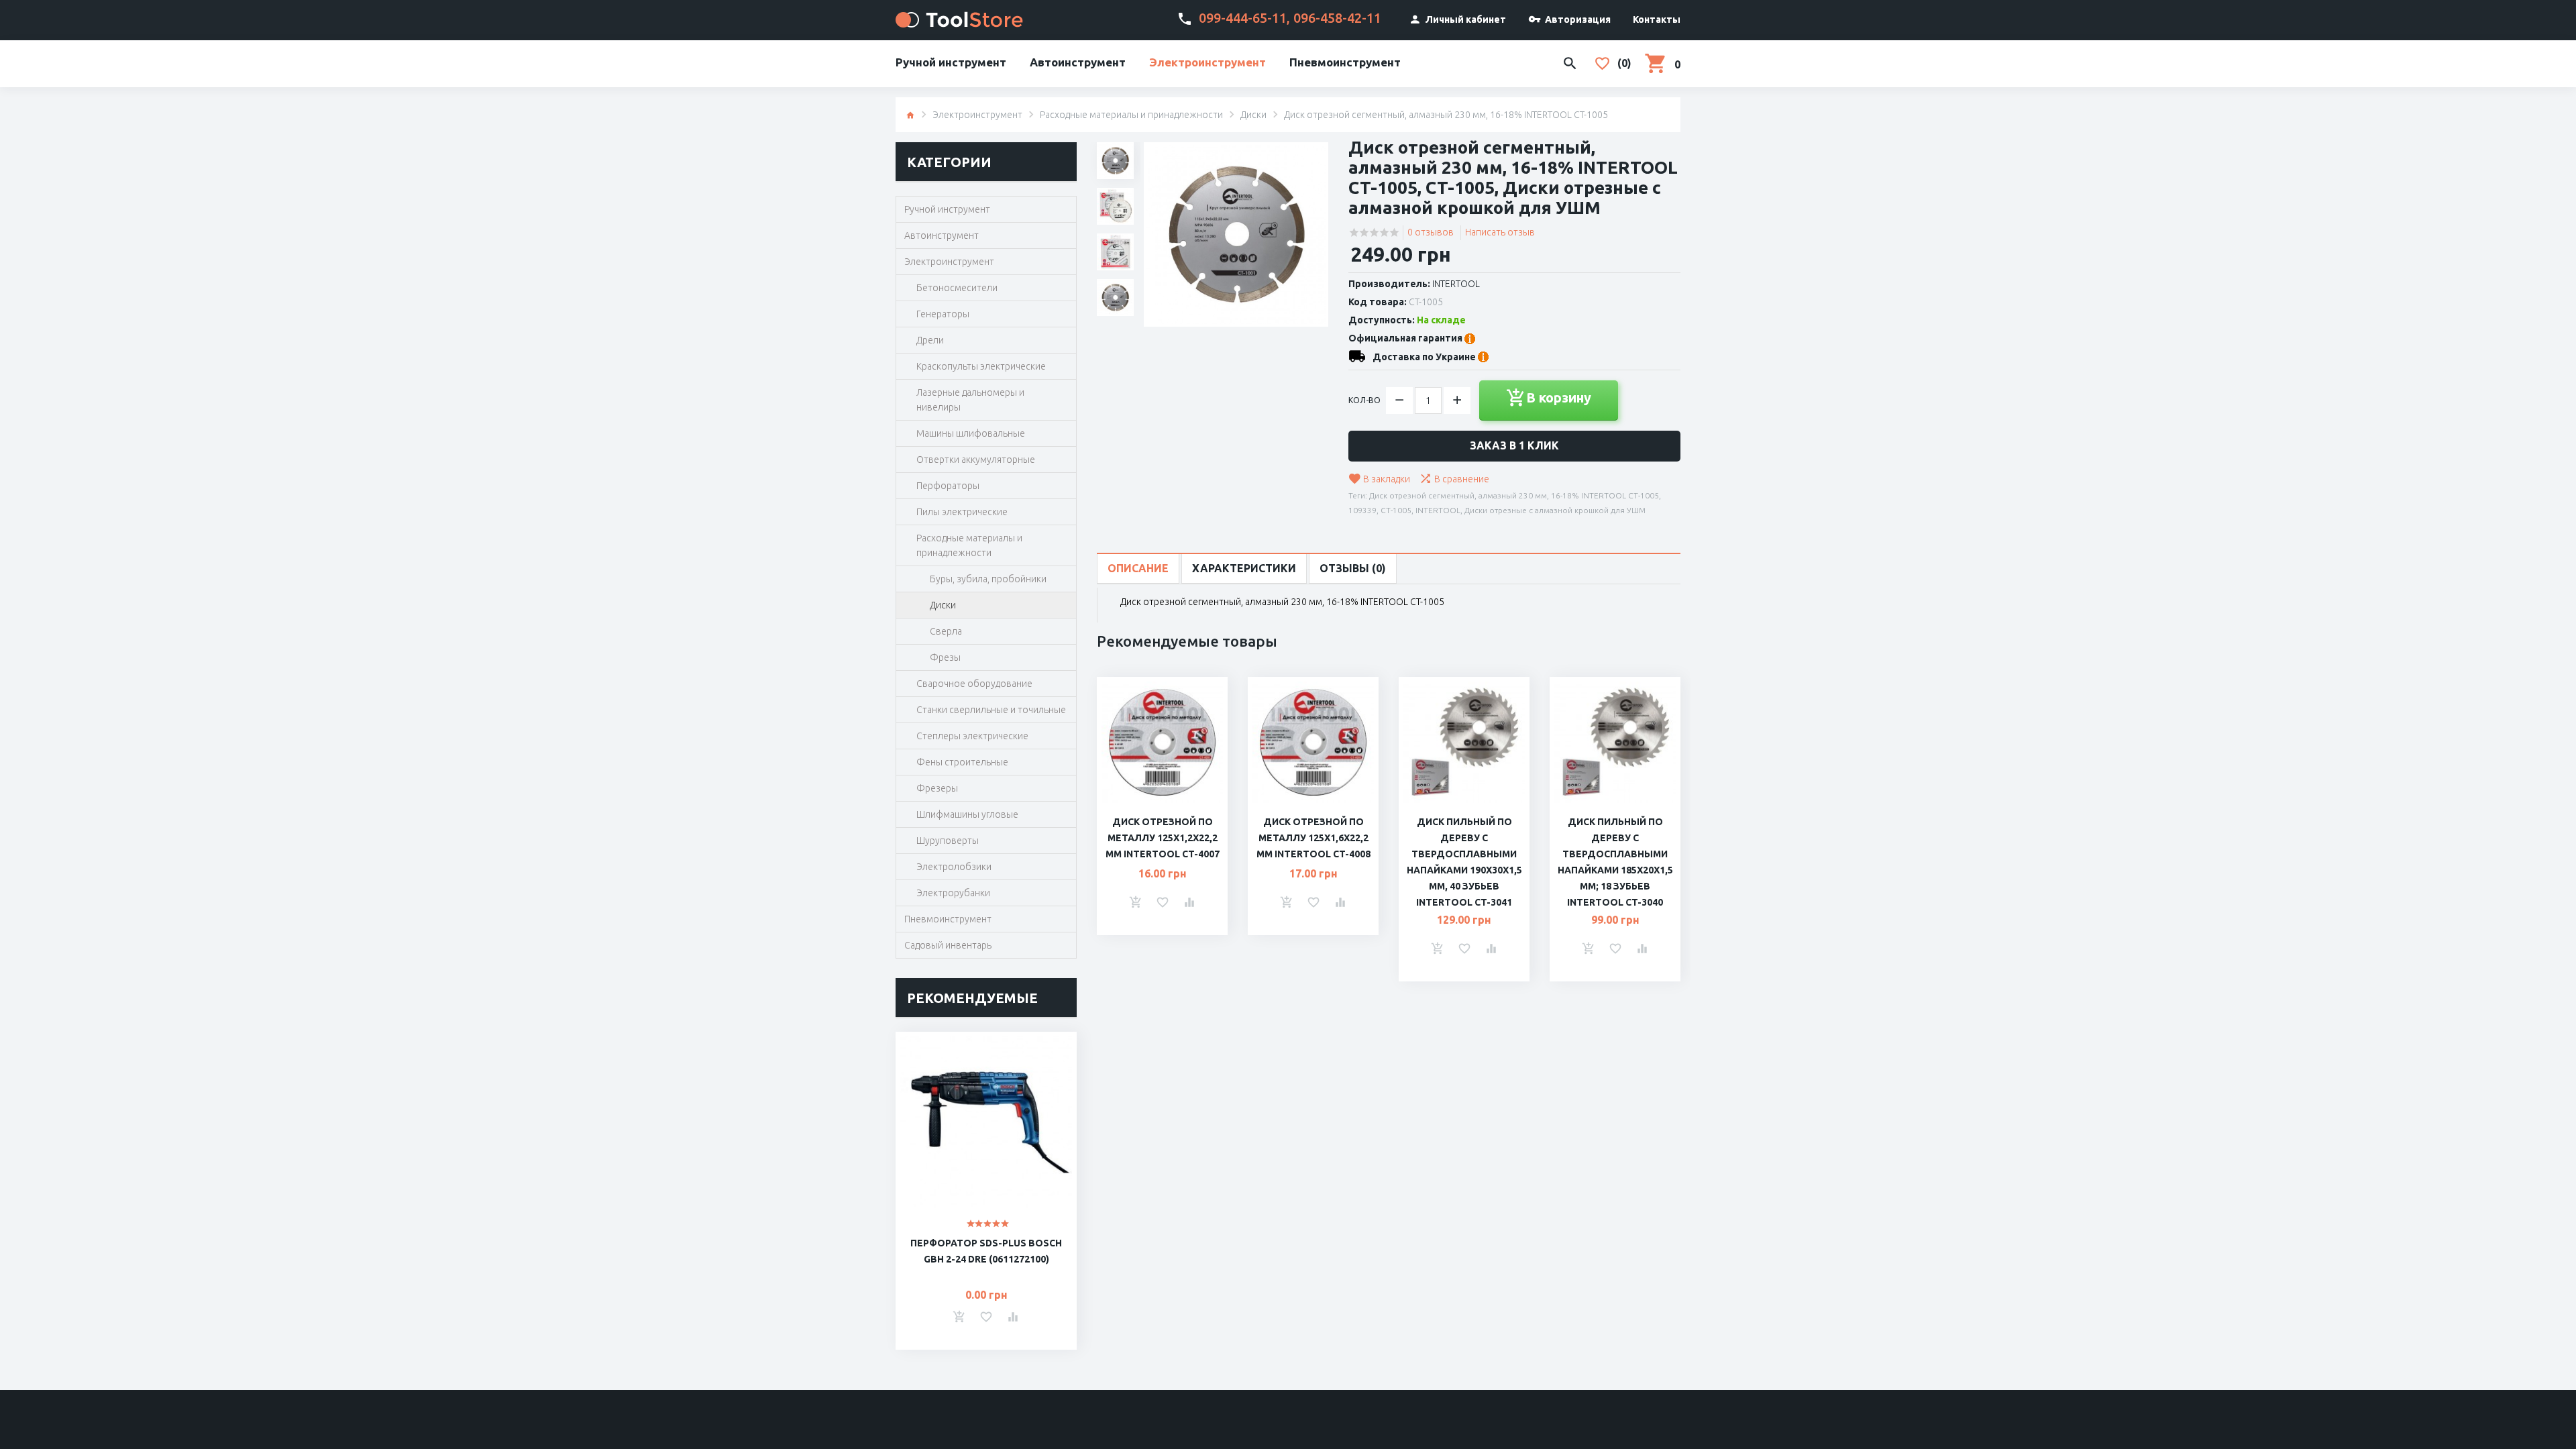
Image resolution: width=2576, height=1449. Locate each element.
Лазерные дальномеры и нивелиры (970, 400)
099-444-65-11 (1243, 18)
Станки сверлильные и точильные (991, 710)
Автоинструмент (1078, 62)
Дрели (930, 340)
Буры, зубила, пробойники (988, 579)
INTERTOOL (1456, 284)
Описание (1138, 568)
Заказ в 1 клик (1514, 445)
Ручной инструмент (951, 62)
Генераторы (943, 314)
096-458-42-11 (1337, 18)
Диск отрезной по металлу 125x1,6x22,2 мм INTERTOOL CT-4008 (1313, 838)
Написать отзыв (1500, 232)
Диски (1253, 115)
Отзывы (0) (1353, 568)
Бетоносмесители (957, 288)
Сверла (946, 631)
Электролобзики (954, 867)
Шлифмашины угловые (967, 814)
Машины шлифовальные (971, 433)
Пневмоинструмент (1345, 62)
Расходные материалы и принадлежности (1131, 115)
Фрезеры (937, 788)
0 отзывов (1431, 232)
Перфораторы (948, 486)
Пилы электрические (962, 512)
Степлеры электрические (972, 736)
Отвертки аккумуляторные (976, 460)
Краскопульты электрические (981, 366)
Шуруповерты (948, 841)
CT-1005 (1396, 510)
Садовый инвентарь (948, 945)
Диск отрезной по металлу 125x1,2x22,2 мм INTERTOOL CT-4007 (1163, 838)
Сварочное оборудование (974, 684)
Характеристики (1244, 568)
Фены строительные (962, 762)
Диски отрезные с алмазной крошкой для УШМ (1555, 510)
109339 (1362, 510)
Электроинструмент (1207, 62)
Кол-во (1364, 400)
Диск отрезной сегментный (1422, 495)
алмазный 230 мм (1513, 495)
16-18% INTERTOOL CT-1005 (1605, 495)
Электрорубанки (953, 893)
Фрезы (945, 657)
